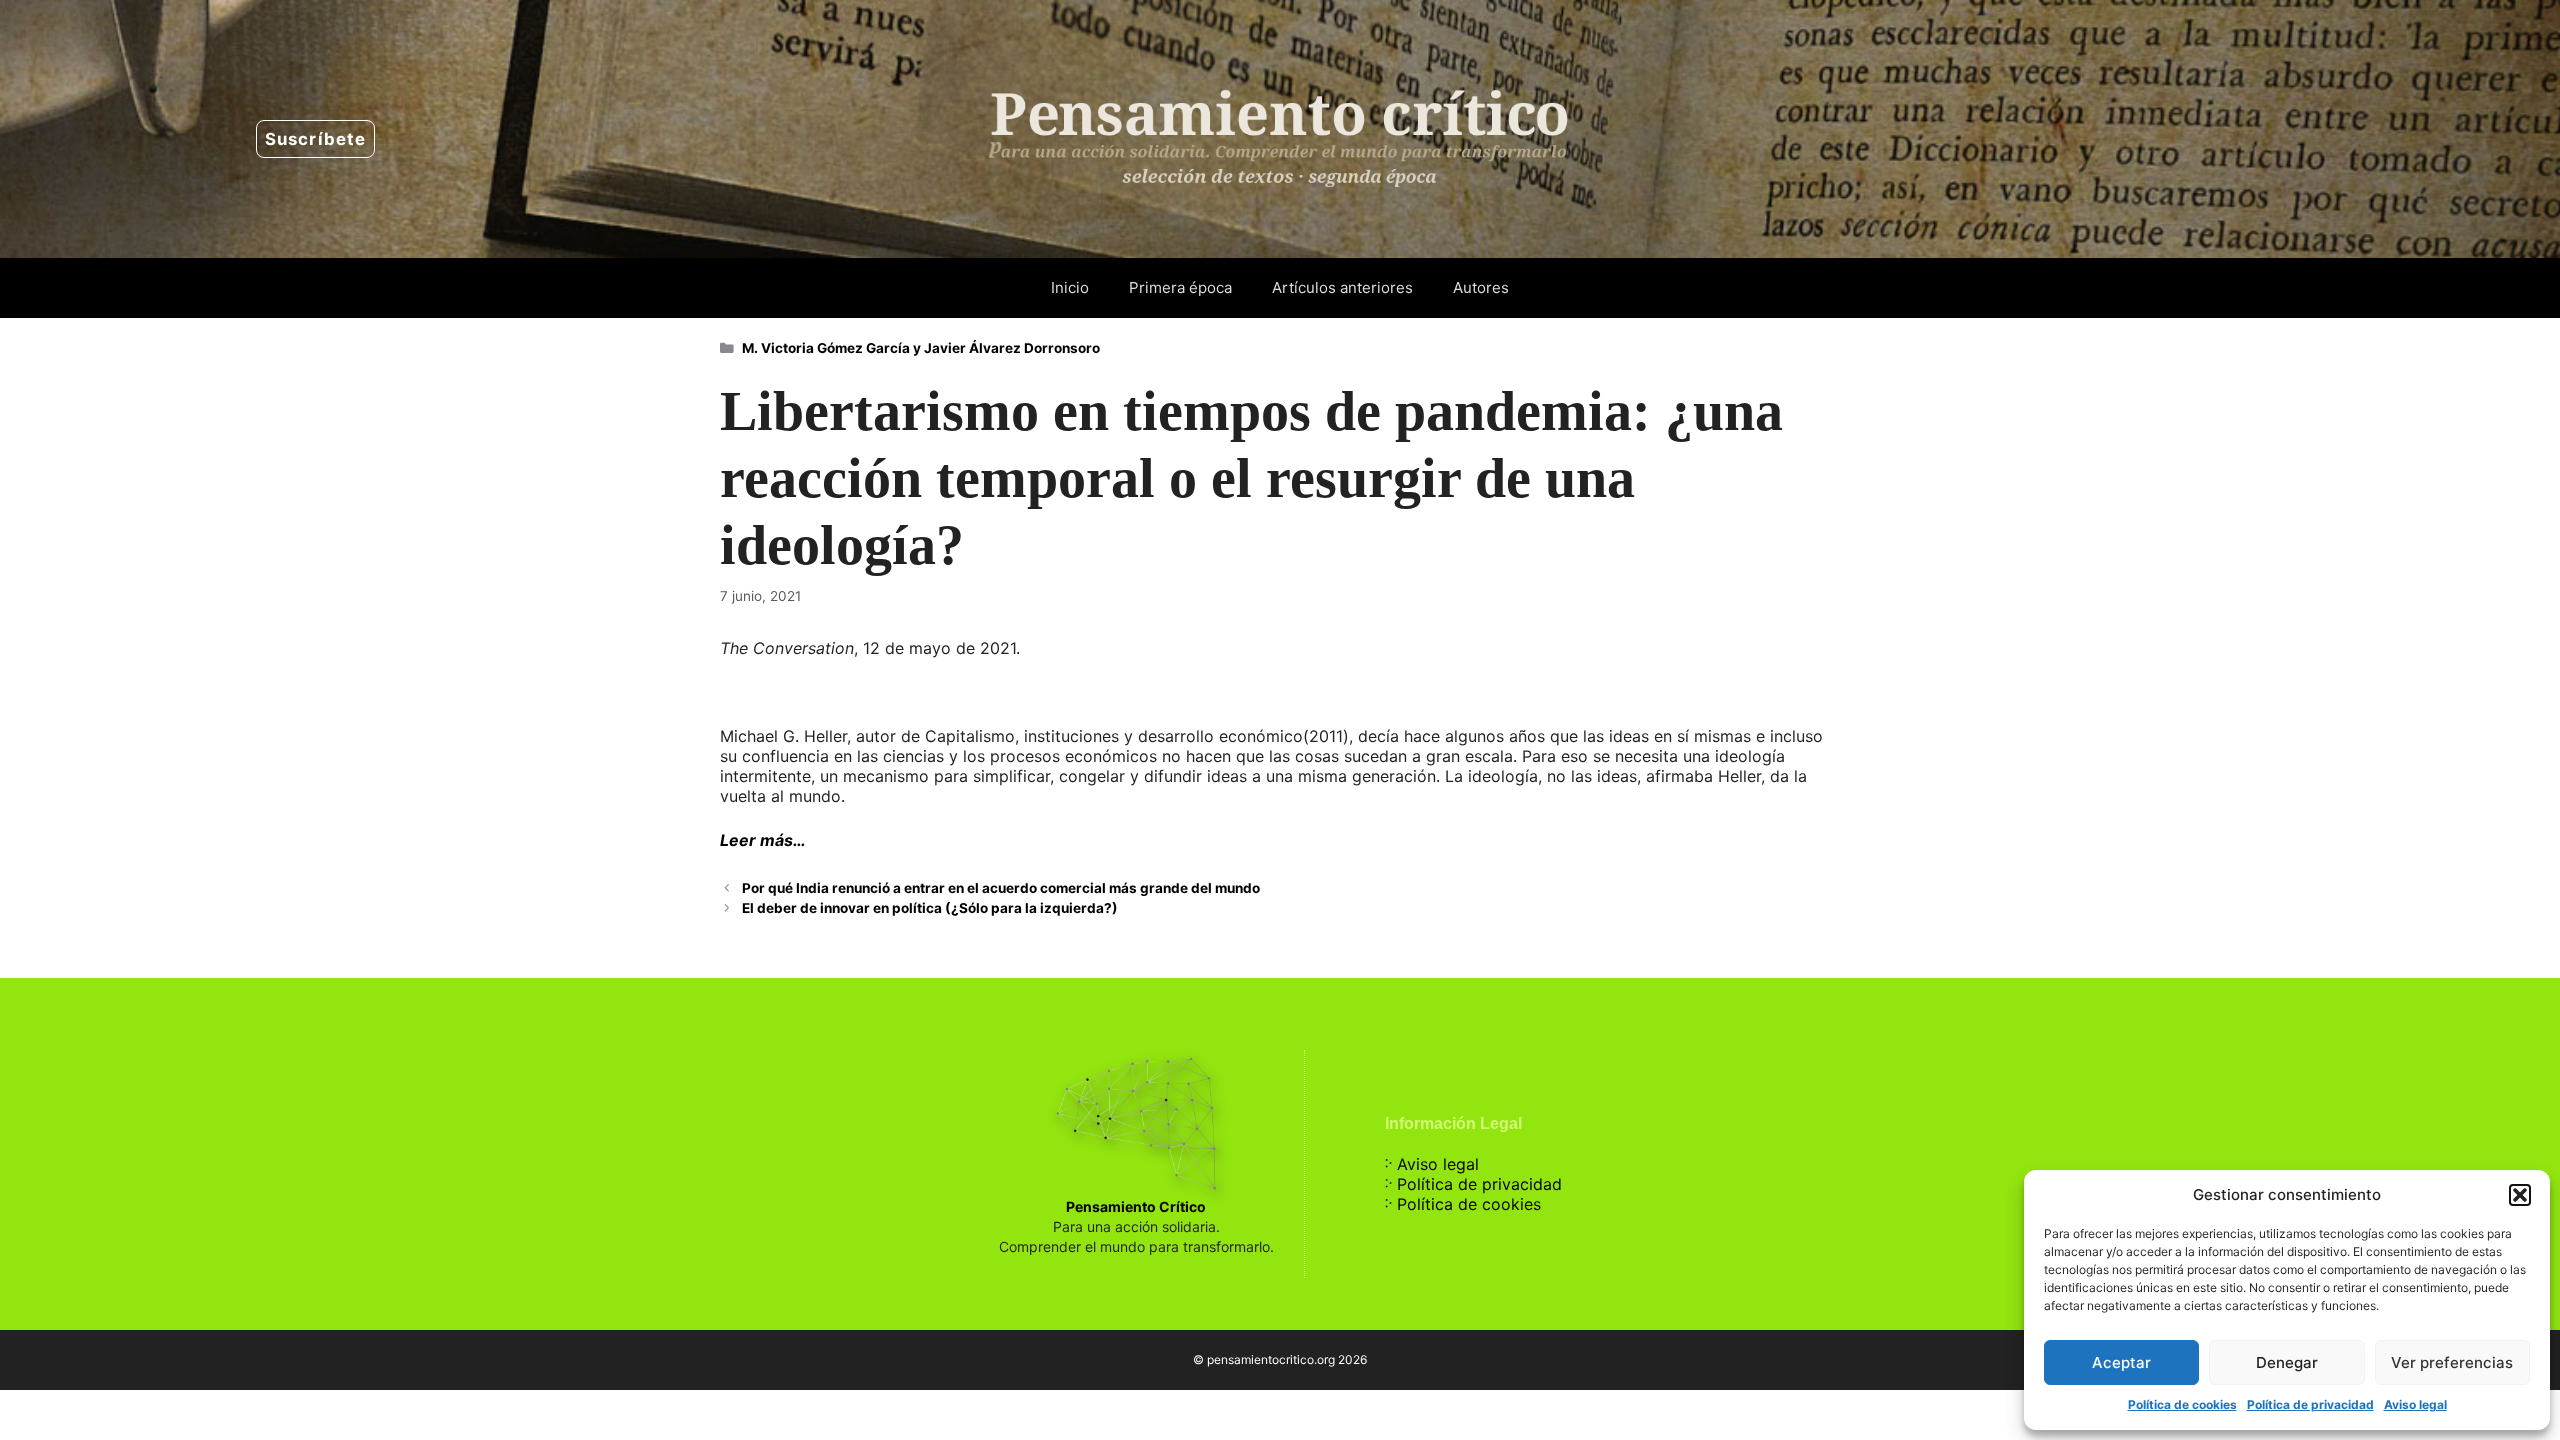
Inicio (1070, 287)
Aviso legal (2415, 1404)
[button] (2520, 1195)
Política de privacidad (2310, 1404)
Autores (1481, 287)
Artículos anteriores (1342, 287)
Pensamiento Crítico (1136, 1206)
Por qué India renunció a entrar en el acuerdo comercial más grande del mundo (1001, 888)
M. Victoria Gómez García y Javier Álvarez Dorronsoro (921, 348)
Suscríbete (315, 139)
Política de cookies (2182, 1404)
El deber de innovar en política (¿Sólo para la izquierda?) (930, 908)
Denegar (2287, 1362)
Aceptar (2121, 1362)
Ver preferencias (2452, 1362)
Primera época (1180, 287)
